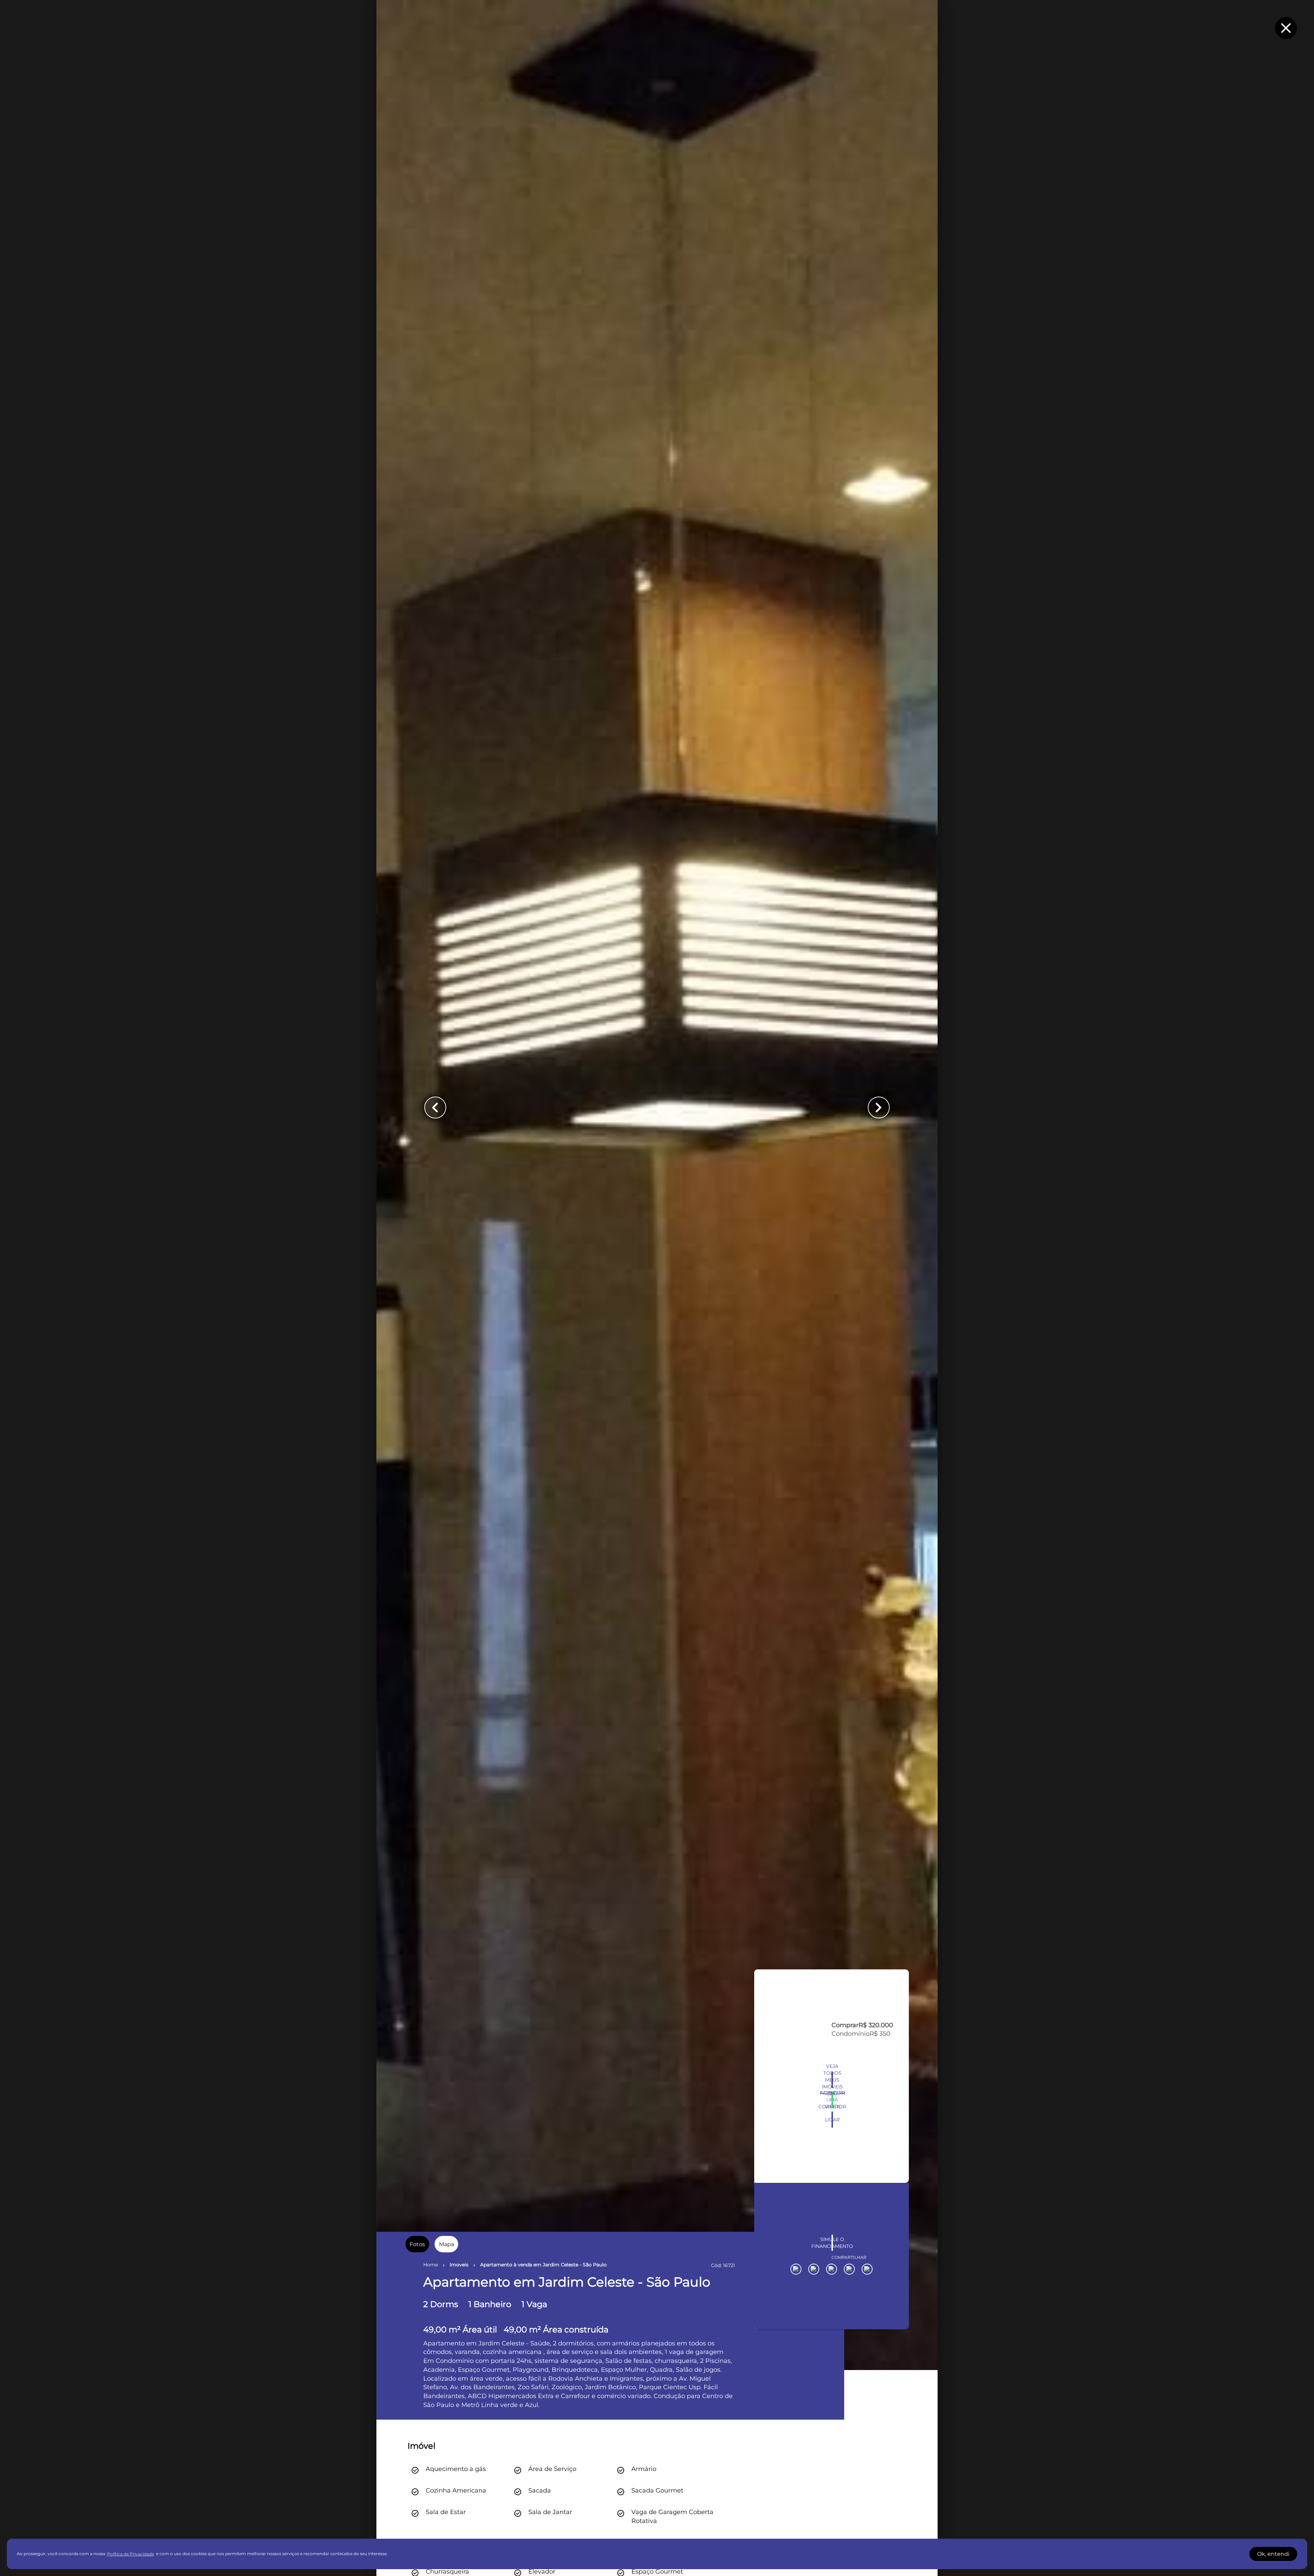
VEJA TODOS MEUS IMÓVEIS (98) (832, 2300)
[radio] (417, 2244)
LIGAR (832, 2340)
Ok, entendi (1273, 2554)
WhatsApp (832, 2320)
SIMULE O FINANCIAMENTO (832, 2463)
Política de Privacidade (131, 2554)
